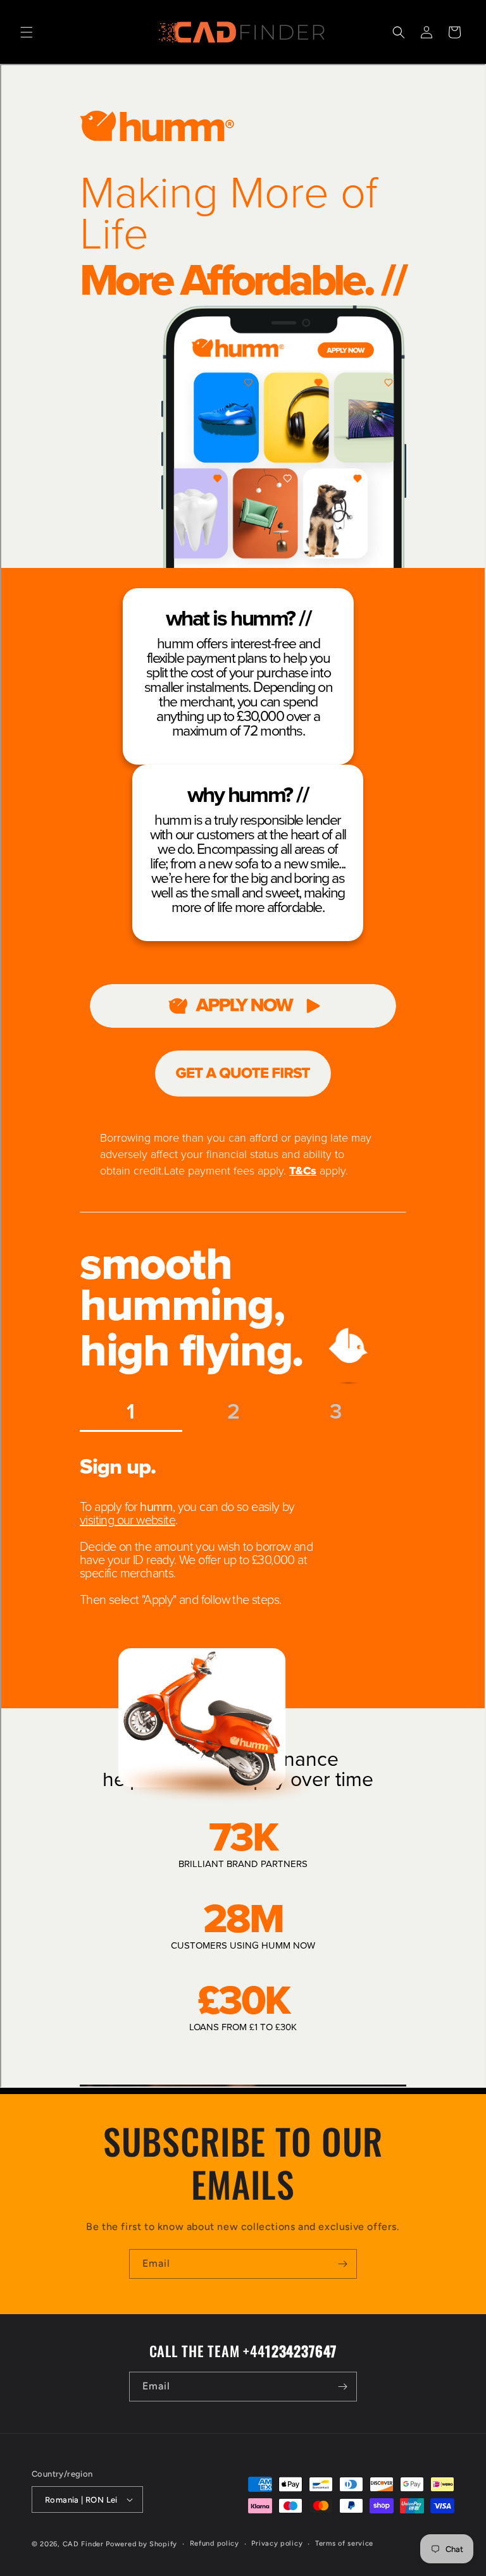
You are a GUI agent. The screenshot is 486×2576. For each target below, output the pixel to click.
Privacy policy (277, 2543)
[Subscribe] (342, 2264)
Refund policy (215, 2543)
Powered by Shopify (141, 2544)
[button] (27, 32)
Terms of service (344, 2543)
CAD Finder (83, 2544)
